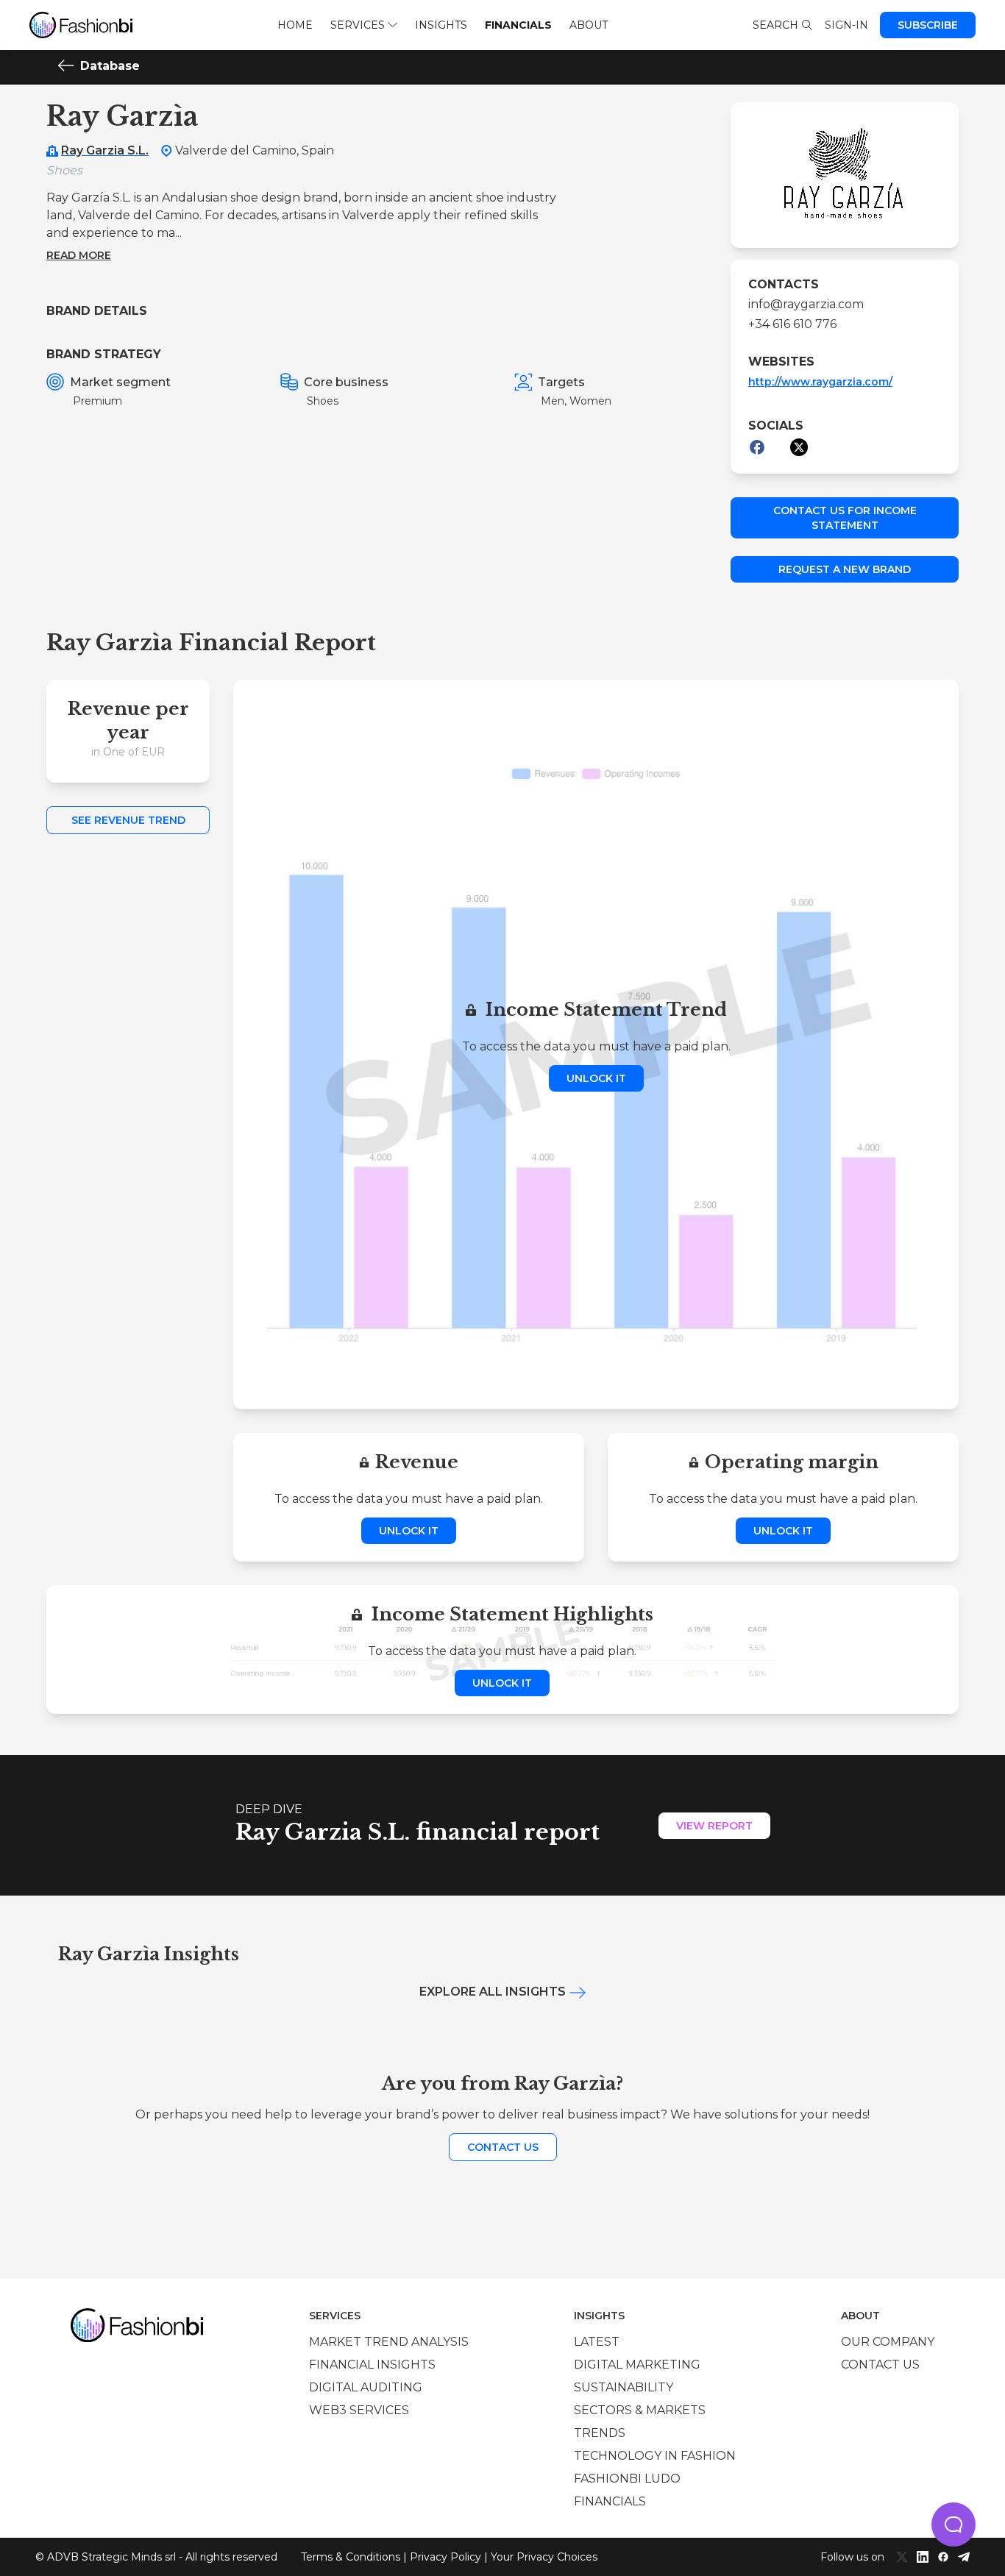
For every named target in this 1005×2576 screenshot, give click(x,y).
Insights (441, 25)
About (589, 25)
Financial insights (372, 2365)
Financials (518, 25)
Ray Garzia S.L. (105, 150)
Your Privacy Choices (544, 2557)
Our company (888, 2342)
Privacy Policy (445, 2557)
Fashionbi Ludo (627, 2479)
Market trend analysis (389, 2342)
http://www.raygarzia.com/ (820, 382)
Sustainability (624, 2387)
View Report (714, 1826)
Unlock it (596, 1078)
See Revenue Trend (128, 820)
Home (295, 25)
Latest (597, 2342)
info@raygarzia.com (806, 304)
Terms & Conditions (351, 2557)
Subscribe (928, 25)
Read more (79, 255)
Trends (600, 2433)
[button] (953, 2525)
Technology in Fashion (655, 2456)
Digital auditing (366, 2387)
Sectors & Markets (640, 2410)
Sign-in (846, 25)
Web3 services (359, 2410)
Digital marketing (637, 2365)
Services (358, 25)
